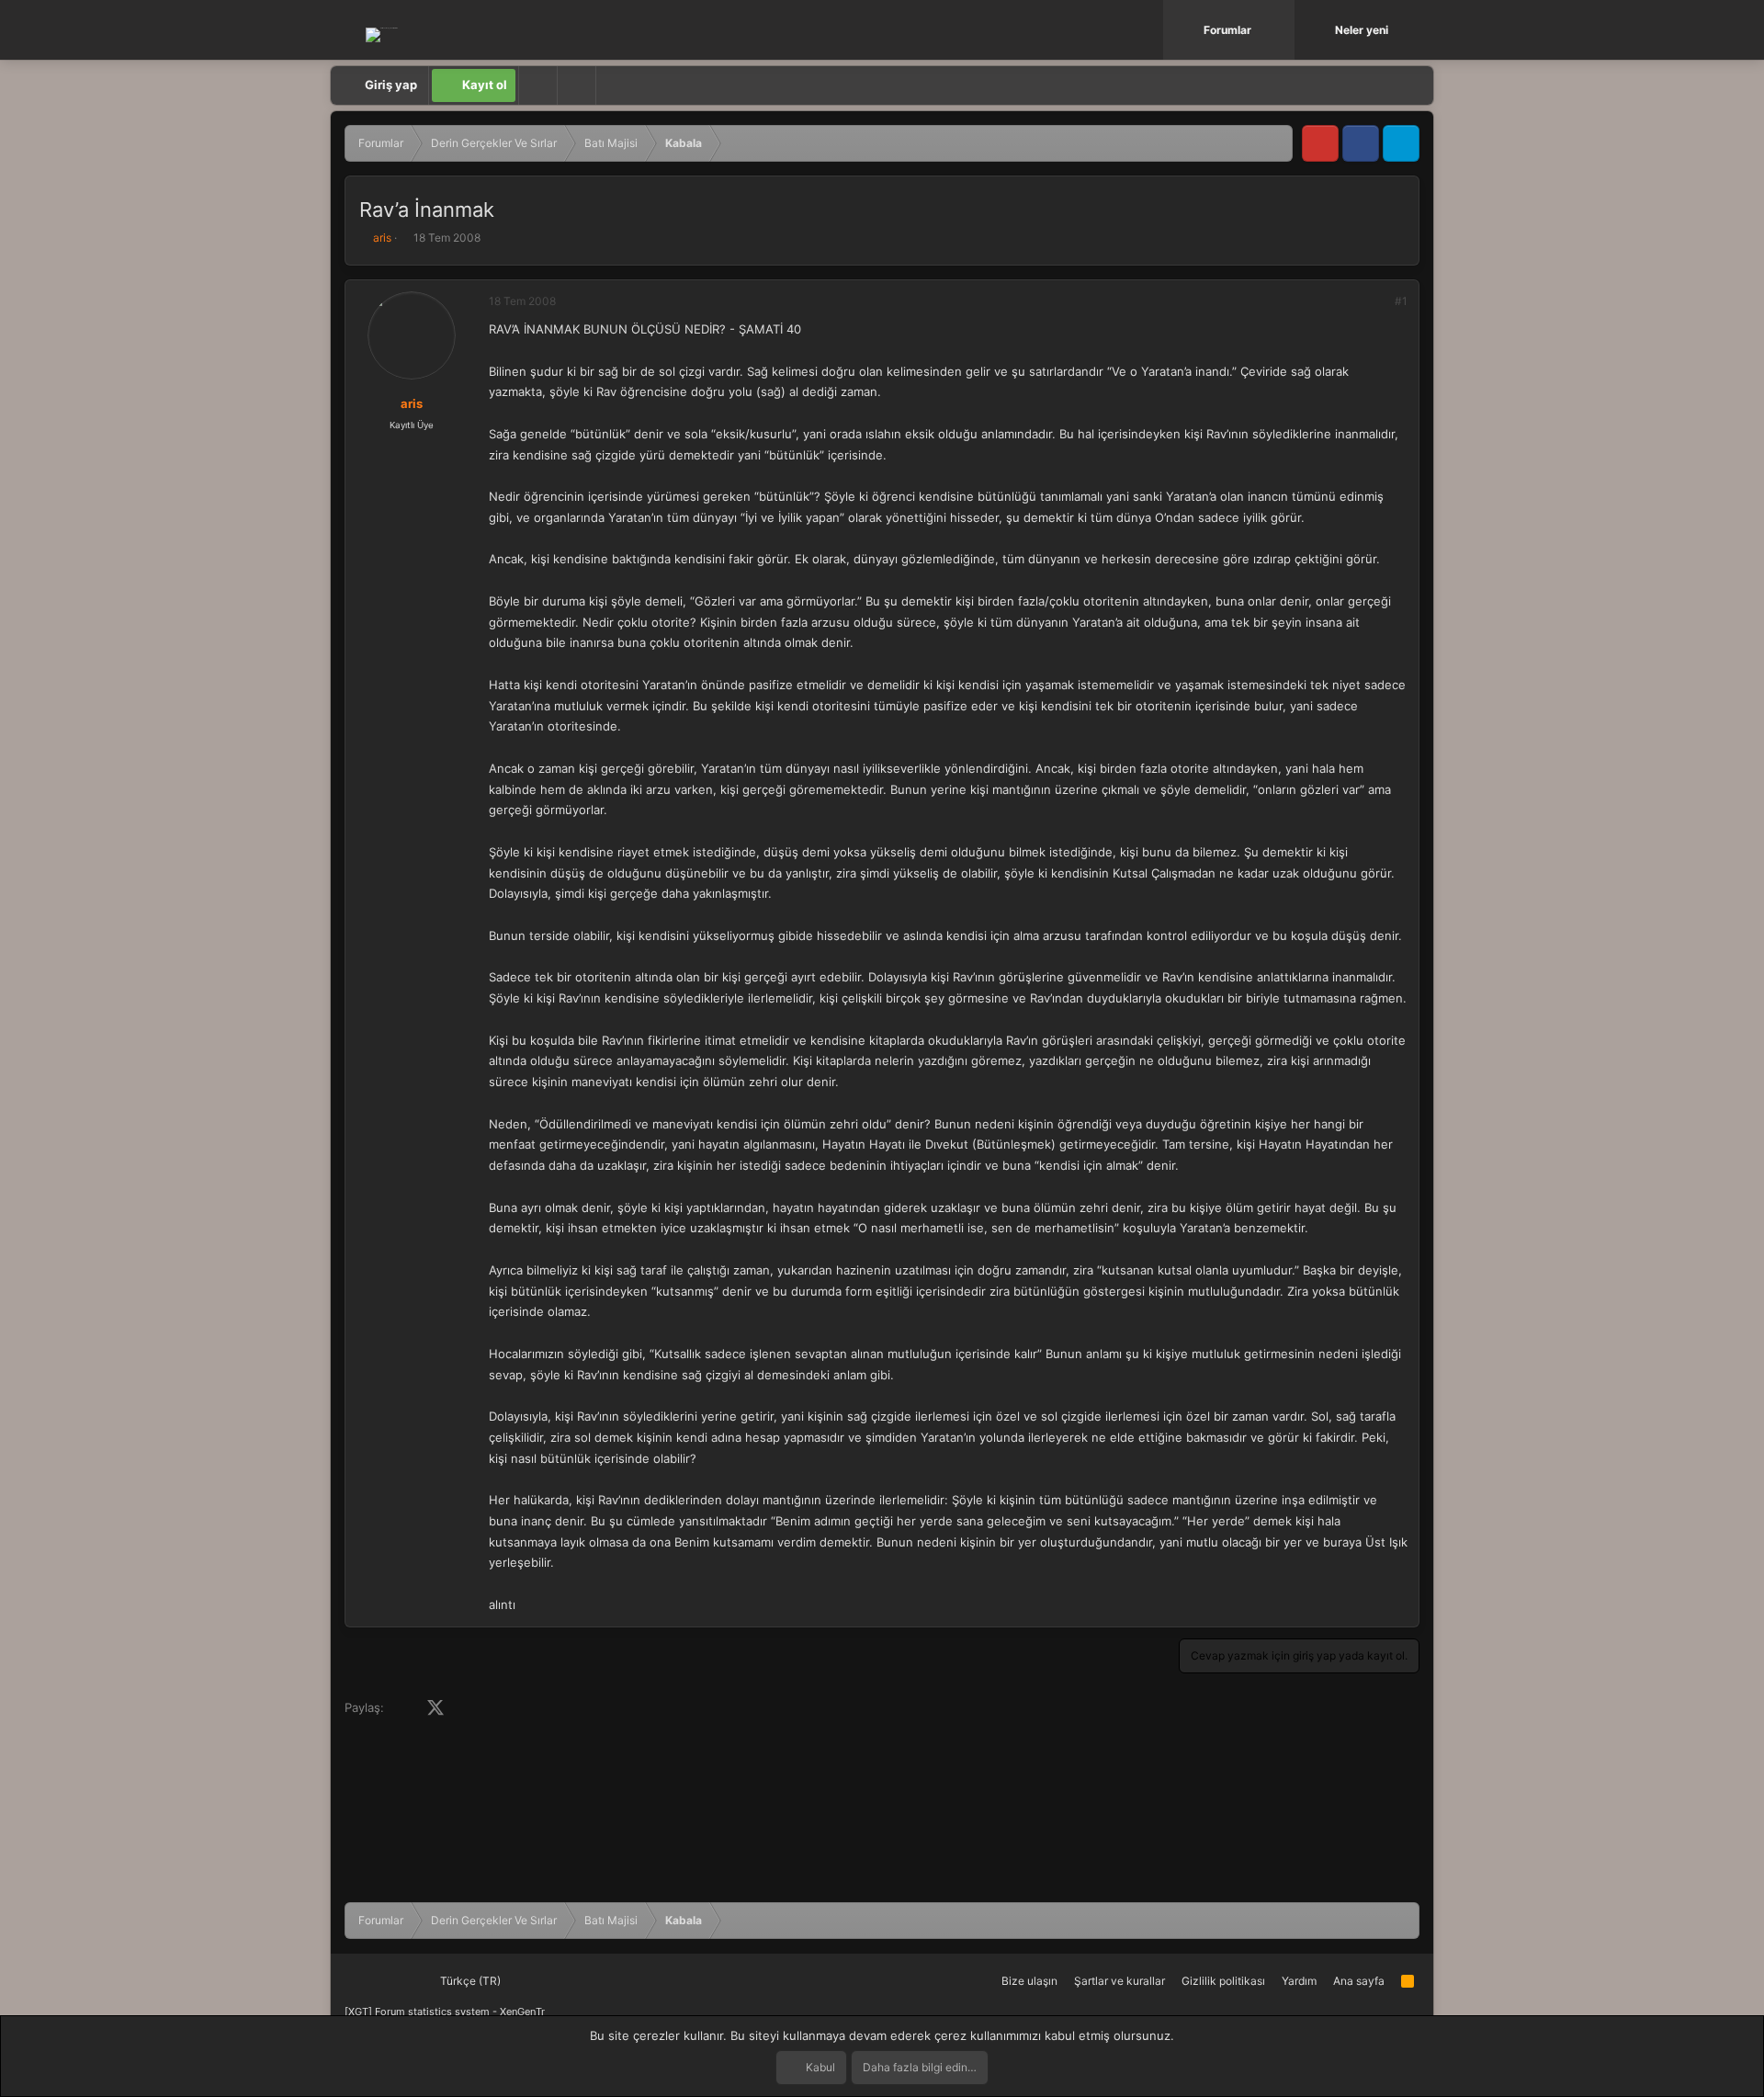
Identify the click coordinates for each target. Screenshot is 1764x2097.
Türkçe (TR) (469, 1981)
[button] (1283, 30)
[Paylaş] (1376, 301)
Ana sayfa (1359, 1981)
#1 (1401, 301)
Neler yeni (1362, 30)
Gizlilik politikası (1223, 1981)
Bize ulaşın (1029, 1981)
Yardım (1299, 1981)
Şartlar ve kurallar (1119, 1981)
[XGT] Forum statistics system (445, 2012)
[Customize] (537, 85)
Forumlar (1227, 30)
